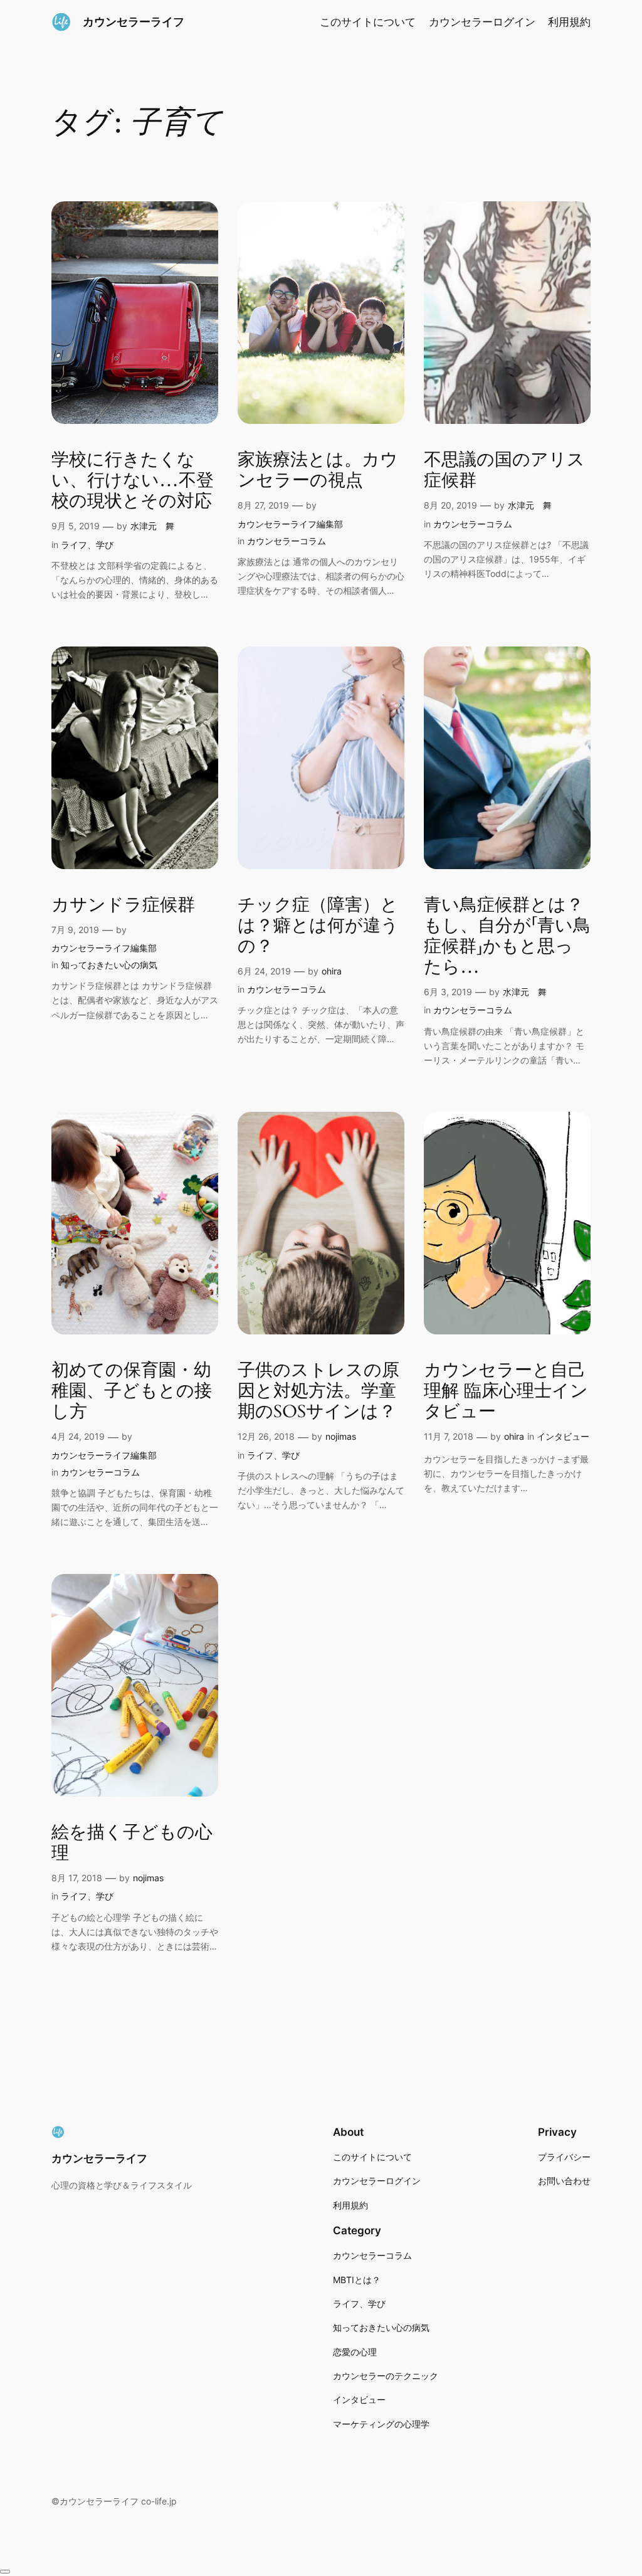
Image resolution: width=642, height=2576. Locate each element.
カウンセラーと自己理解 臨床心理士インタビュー (506, 1391)
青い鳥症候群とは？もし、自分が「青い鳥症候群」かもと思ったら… (507, 937)
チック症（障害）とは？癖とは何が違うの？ (318, 926)
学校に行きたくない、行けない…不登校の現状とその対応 (133, 481)
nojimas (341, 1436)
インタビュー (563, 1436)
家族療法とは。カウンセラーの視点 (318, 470)
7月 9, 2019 (75, 930)
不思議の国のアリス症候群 (504, 470)
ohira (332, 971)
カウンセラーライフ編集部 (290, 524)
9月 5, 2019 (76, 526)
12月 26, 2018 (266, 1436)
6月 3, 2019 (448, 992)
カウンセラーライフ (134, 22)
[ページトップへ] (5, 2572)
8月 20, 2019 (450, 505)
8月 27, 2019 (263, 505)
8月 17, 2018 (77, 1878)
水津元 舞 (152, 526)
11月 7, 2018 (449, 1436)
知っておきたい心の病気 (109, 965)
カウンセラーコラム (287, 541)
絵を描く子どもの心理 (132, 1843)
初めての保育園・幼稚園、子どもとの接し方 (132, 1391)
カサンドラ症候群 (123, 905)
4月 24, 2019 (78, 1436)
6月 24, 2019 (264, 971)
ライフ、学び (87, 545)
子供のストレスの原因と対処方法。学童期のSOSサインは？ (318, 1391)
